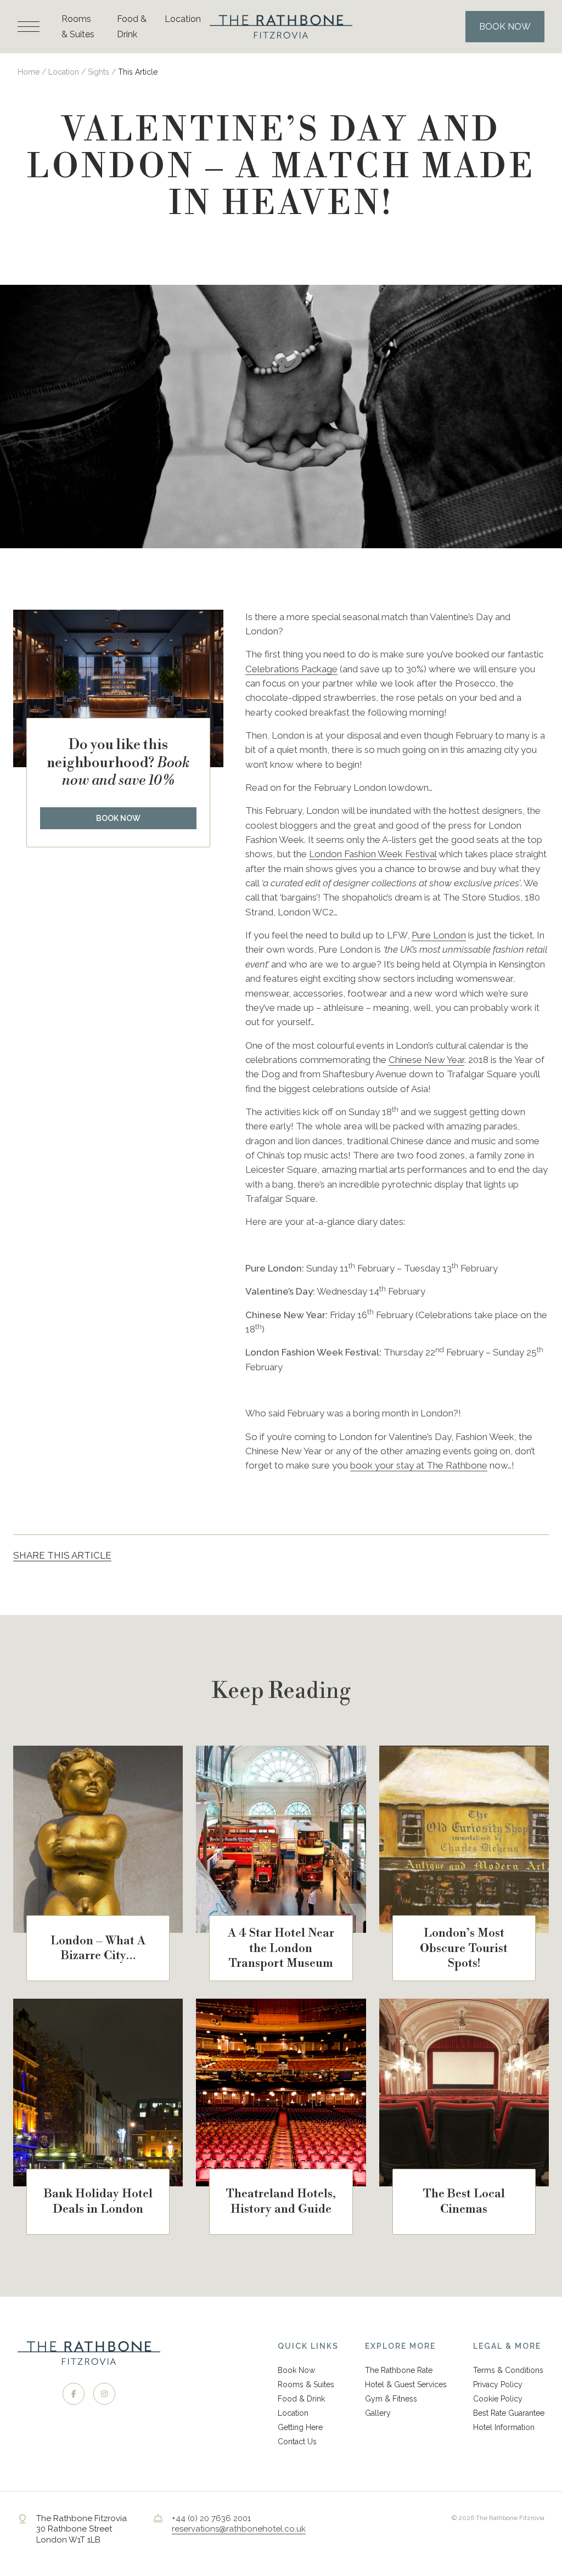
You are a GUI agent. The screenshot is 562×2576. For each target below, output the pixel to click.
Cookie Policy (498, 2399)
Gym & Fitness (391, 2399)
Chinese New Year (426, 1060)
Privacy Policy (498, 2384)
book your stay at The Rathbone (419, 1465)
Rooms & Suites (306, 2384)
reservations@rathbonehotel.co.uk (239, 2529)
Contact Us (297, 2442)
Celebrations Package (291, 669)
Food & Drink (301, 2399)
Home (29, 72)
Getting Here (300, 2427)
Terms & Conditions (508, 2370)
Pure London (439, 935)
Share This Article (62, 1555)
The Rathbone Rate (399, 2370)
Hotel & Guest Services (406, 2384)
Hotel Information (504, 2427)
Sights (99, 72)
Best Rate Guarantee (509, 2413)
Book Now (118, 818)
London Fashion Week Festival (373, 854)
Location (183, 19)
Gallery (378, 2413)
